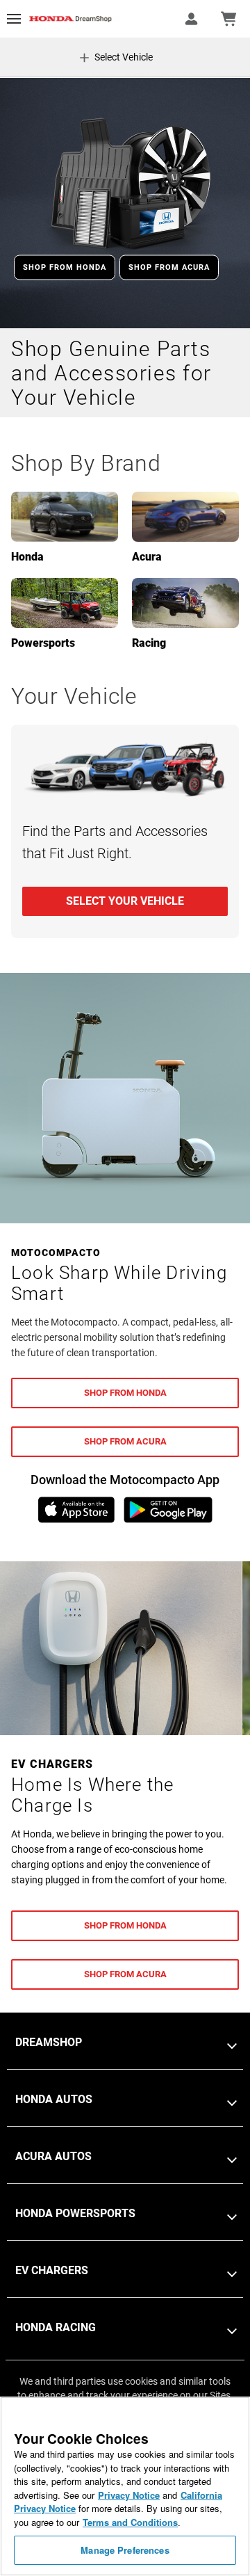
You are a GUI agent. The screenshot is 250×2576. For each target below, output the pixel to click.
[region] (125, 2486)
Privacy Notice (129, 2495)
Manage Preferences (125, 2550)
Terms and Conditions (130, 2522)
